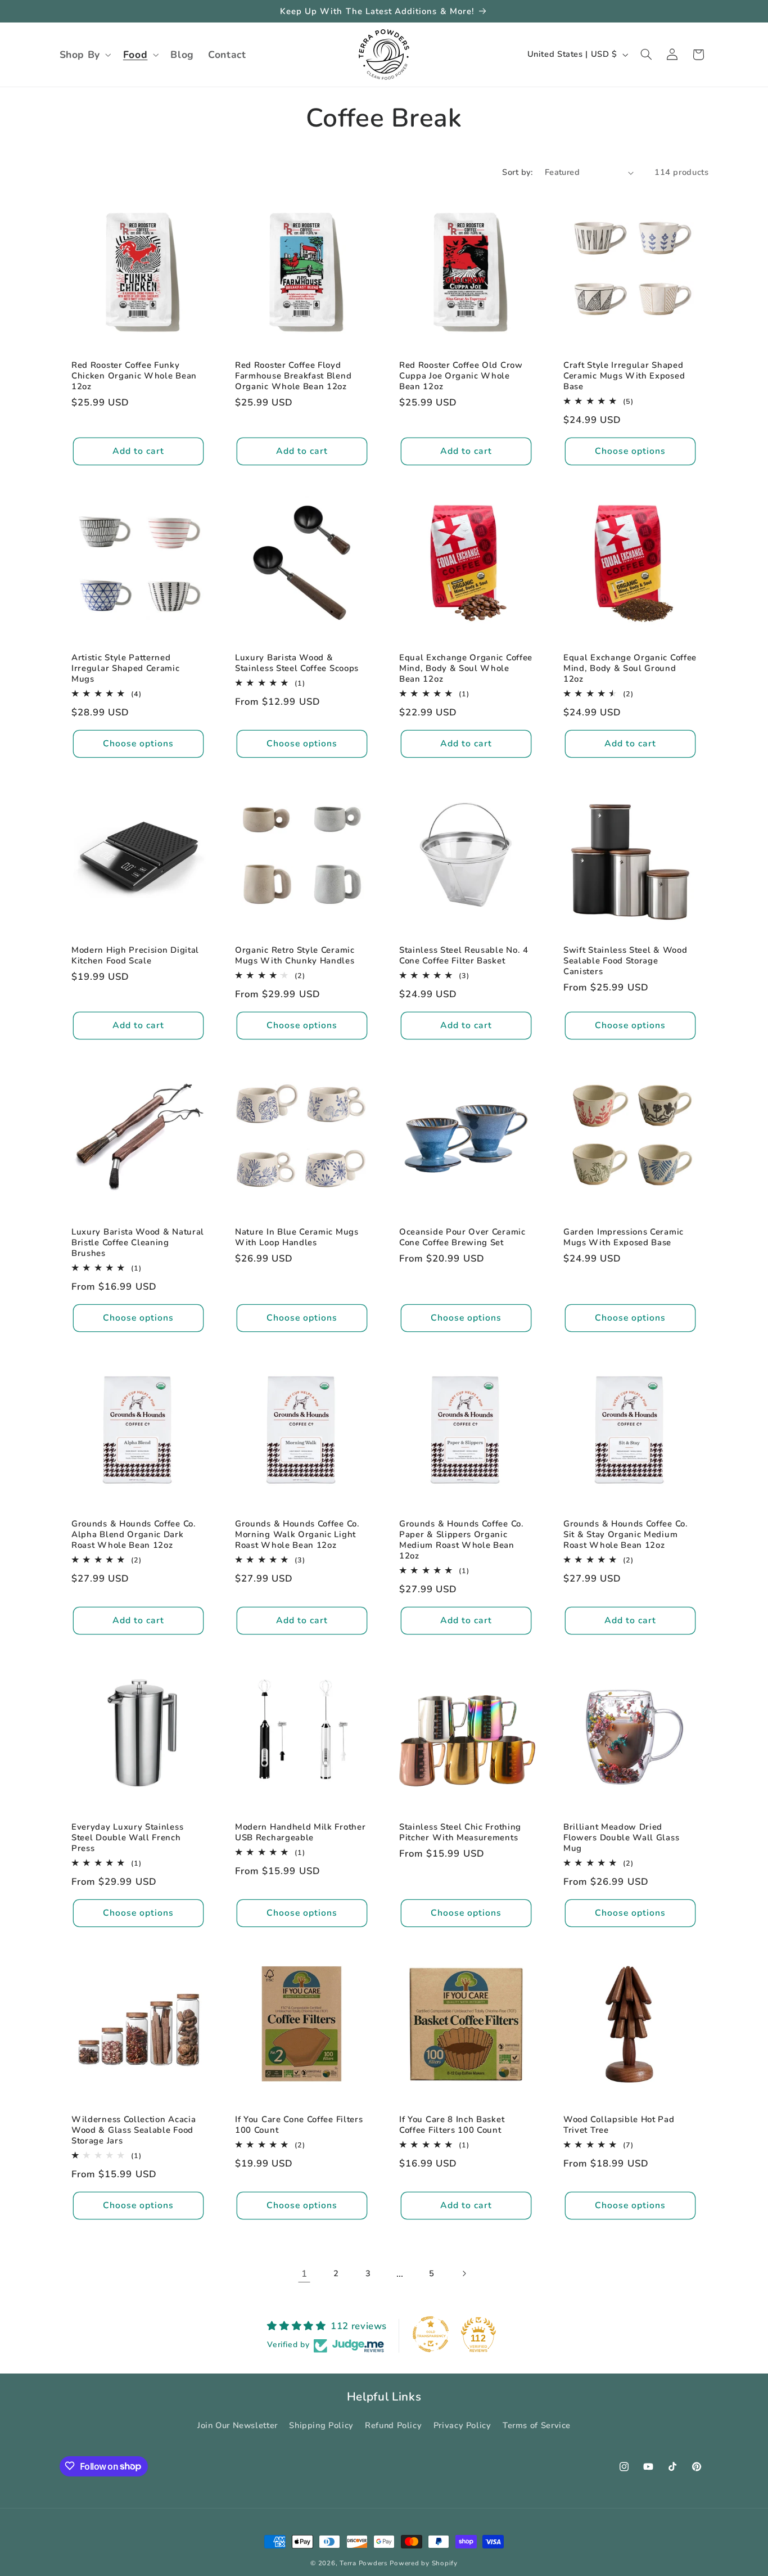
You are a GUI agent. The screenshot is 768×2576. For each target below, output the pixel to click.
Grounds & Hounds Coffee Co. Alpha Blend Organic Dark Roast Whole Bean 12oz (134, 1535)
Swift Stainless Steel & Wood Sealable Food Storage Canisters (625, 961)
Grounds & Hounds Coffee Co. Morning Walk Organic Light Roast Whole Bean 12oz (297, 1535)
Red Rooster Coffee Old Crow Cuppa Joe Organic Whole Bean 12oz (461, 376)
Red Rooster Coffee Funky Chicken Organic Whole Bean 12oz (134, 376)
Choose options (630, 451)
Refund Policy (393, 2426)
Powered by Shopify (423, 2563)
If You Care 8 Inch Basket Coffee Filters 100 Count (452, 2125)
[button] (84, 55)
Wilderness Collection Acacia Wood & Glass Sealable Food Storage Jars (134, 2130)
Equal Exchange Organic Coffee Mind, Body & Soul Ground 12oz (630, 668)
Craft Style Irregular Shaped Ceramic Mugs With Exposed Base (624, 376)
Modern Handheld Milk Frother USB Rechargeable (300, 1832)
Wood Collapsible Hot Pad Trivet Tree (619, 2125)
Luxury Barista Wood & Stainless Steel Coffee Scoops (297, 663)
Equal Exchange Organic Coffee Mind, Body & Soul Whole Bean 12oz (466, 668)
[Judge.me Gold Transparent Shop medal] (431, 2334)
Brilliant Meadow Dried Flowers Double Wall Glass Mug (621, 1838)
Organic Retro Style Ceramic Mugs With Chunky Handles (295, 956)
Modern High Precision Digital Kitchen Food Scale (135, 956)
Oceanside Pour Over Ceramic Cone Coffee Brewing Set (462, 1237)
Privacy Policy (462, 2426)
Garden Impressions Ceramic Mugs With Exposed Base (624, 1237)
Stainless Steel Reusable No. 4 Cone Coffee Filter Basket (464, 956)
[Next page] (464, 2274)
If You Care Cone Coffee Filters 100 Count (299, 2125)
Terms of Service (537, 2426)
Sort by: (517, 172)
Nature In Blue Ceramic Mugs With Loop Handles (297, 1237)
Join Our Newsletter (238, 2426)
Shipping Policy (321, 2426)
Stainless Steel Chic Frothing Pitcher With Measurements (460, 1832)
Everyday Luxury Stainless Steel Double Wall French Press (127, 1838)
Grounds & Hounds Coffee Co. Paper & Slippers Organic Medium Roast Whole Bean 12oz (462, 1540)
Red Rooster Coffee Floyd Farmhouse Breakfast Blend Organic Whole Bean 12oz (293, 376)
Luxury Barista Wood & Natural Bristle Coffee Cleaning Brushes (138, 1242)
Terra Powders (364, 2563)
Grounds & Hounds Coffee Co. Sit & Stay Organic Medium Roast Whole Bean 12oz (626, 1535)
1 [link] (304, 2274)
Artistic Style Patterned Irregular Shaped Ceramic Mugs (126, 668)
